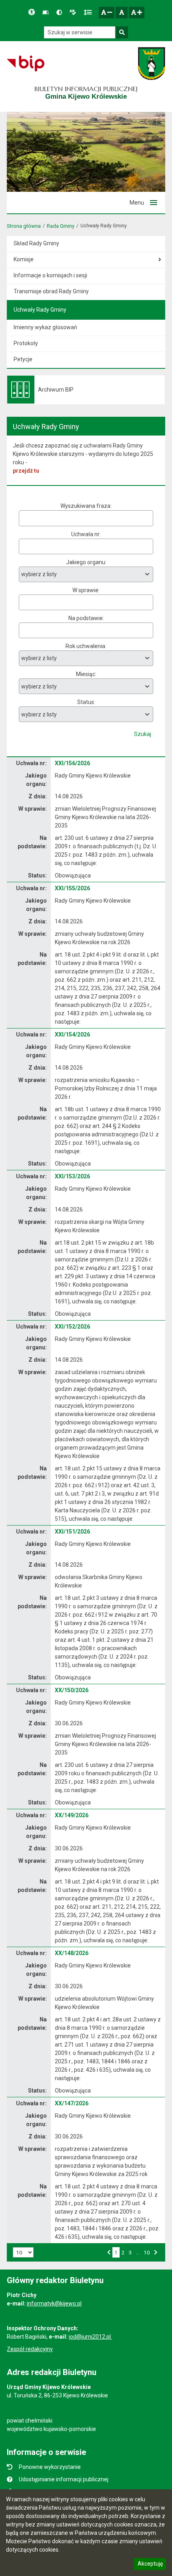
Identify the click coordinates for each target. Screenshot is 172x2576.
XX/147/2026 (72, 2103)
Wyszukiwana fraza (85, 506)
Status (86, 702)
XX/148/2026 (72, 1953)
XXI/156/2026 (72, 763)
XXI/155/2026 (72, 888)
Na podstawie (86, 618)
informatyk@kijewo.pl (54, 2303)
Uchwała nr (85, 534)
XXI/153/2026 (72, 1176)
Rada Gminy (61, 226)
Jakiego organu (86, 562)
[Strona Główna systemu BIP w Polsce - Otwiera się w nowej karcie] (25, 64)
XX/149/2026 (72, 1815)
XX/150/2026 (72, 1690)
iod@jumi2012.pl (90, 2337)
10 (147, 2252)
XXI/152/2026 (72, 1327)
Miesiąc (86, 674)
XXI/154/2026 (72, 1034)
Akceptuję (150, 2565)
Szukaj (143, 734)
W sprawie (85, 590)
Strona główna (24, 226)
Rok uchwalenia (85, 646)
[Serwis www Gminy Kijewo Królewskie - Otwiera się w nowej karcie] (151, 64)
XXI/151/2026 (72, 1532)
